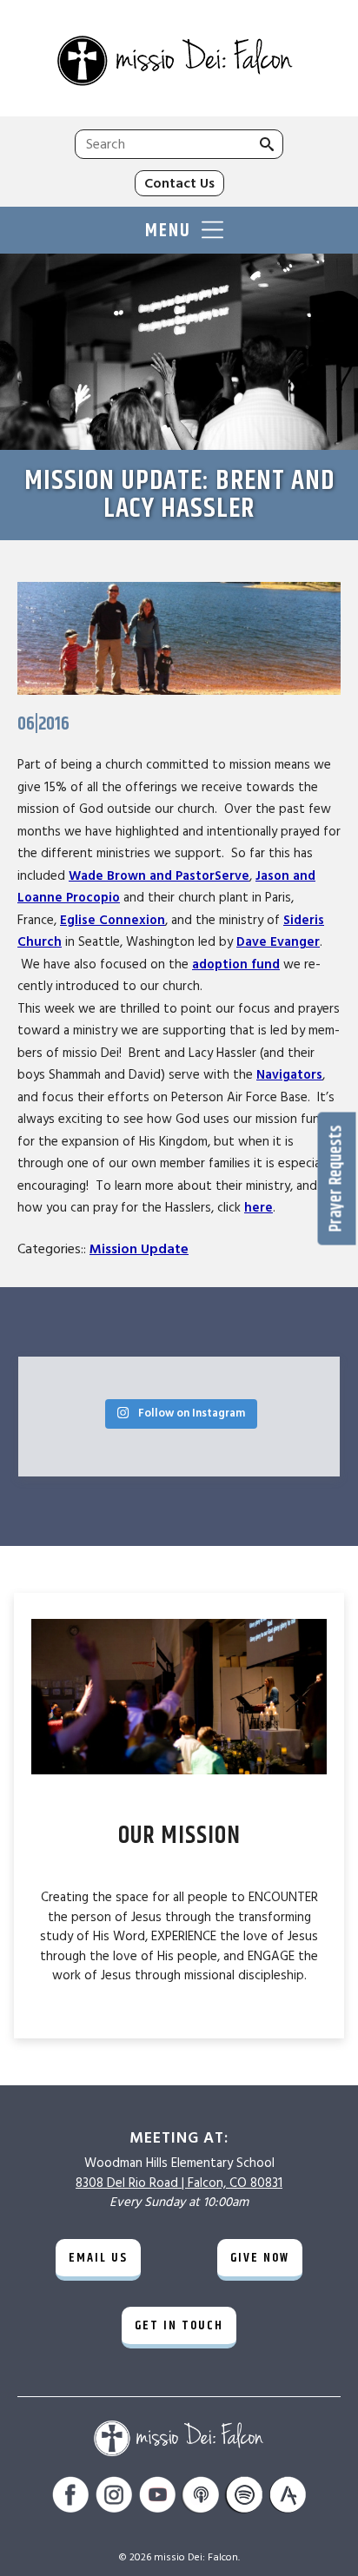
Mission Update (139, 1249)
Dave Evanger (278, 942)
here (259, 1208)
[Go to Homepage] (179, 63)
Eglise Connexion (113, 920)
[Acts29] (288, 2497)
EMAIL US (98, 2258)
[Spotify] (244, 2497)
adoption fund (236, 964)
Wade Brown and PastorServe (159, 876)
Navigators (289, 1075)
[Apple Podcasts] (201, 2497)
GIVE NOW (260, 2258)
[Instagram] (114, 2497)
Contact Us (179, 183)
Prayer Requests (337, 1178)
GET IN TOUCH (179, 2325)
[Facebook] (70, 2497)
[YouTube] (157, 2497)
